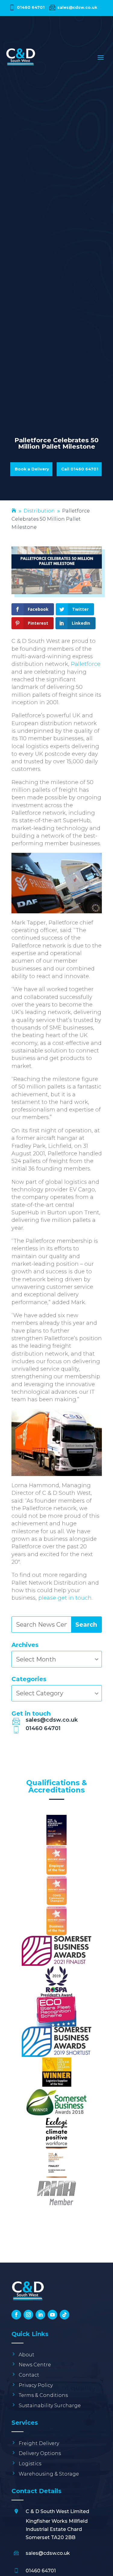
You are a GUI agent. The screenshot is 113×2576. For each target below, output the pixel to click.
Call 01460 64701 (80, 469)
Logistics (30, 2464)
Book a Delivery (32, 469)
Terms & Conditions (43, 2395)
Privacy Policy (36, 2385)
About (27, 2355)
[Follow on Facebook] (16, 2315)
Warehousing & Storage (49, 2474)
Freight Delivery (39, 2443)
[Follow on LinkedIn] (40, 2315)
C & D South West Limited (57, 2511)
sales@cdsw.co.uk (77, 7)
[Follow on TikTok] (64, 2315)
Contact (29, 2375)
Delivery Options (40, 2453)
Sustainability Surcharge (50, 2406)
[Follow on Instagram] (28, 2315)
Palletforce (86, 664)
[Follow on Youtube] (52, 2315)
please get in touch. (65, 1598)
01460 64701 (31, 7)
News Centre (35, 2365)
